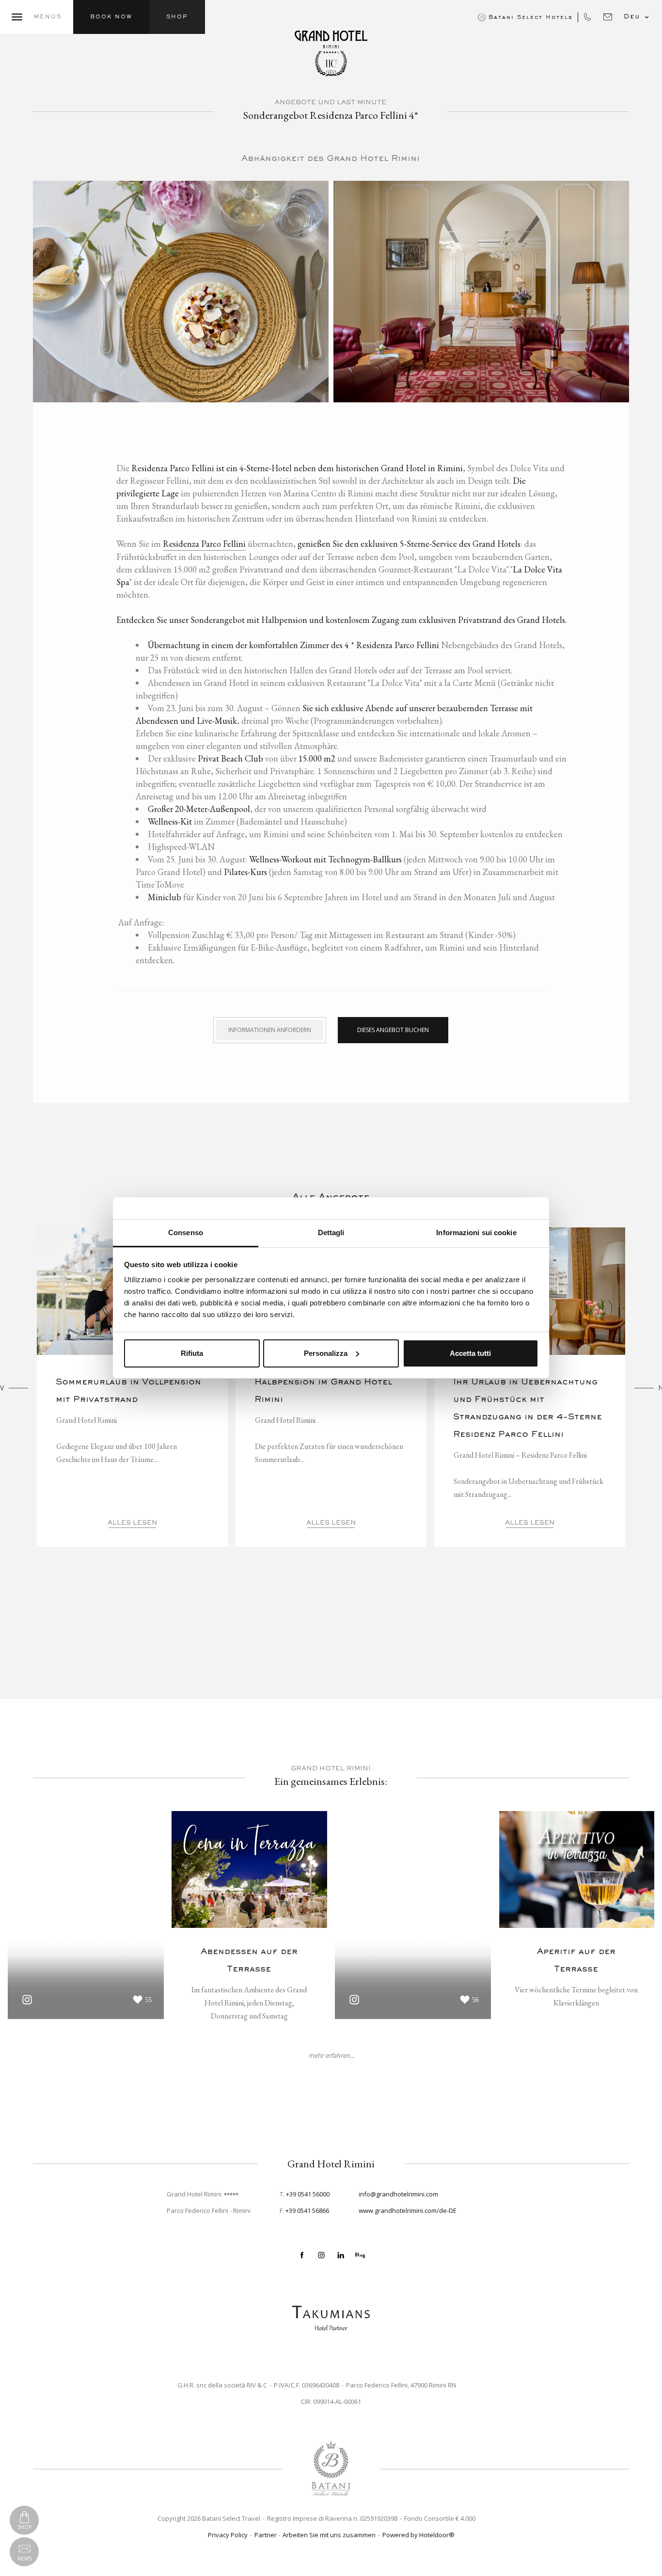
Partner (266, 2535)
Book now (111, 17)
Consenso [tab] (186, 1232)
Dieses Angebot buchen (393, 1030)
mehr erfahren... (331, 2056)
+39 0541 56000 (308, 2194)
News (24, 2559)
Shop (177, 17)
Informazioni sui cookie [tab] (476, 1232)
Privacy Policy (228, 2535)
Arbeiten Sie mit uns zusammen (329, 2535)
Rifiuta (192, 1353)
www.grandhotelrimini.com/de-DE (408, 2210)
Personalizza (326, 1353)
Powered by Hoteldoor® (418, 2535)
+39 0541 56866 (307, 2210)
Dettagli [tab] (331, 1232)
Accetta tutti (470, 1353)
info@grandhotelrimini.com (398, 2194)
